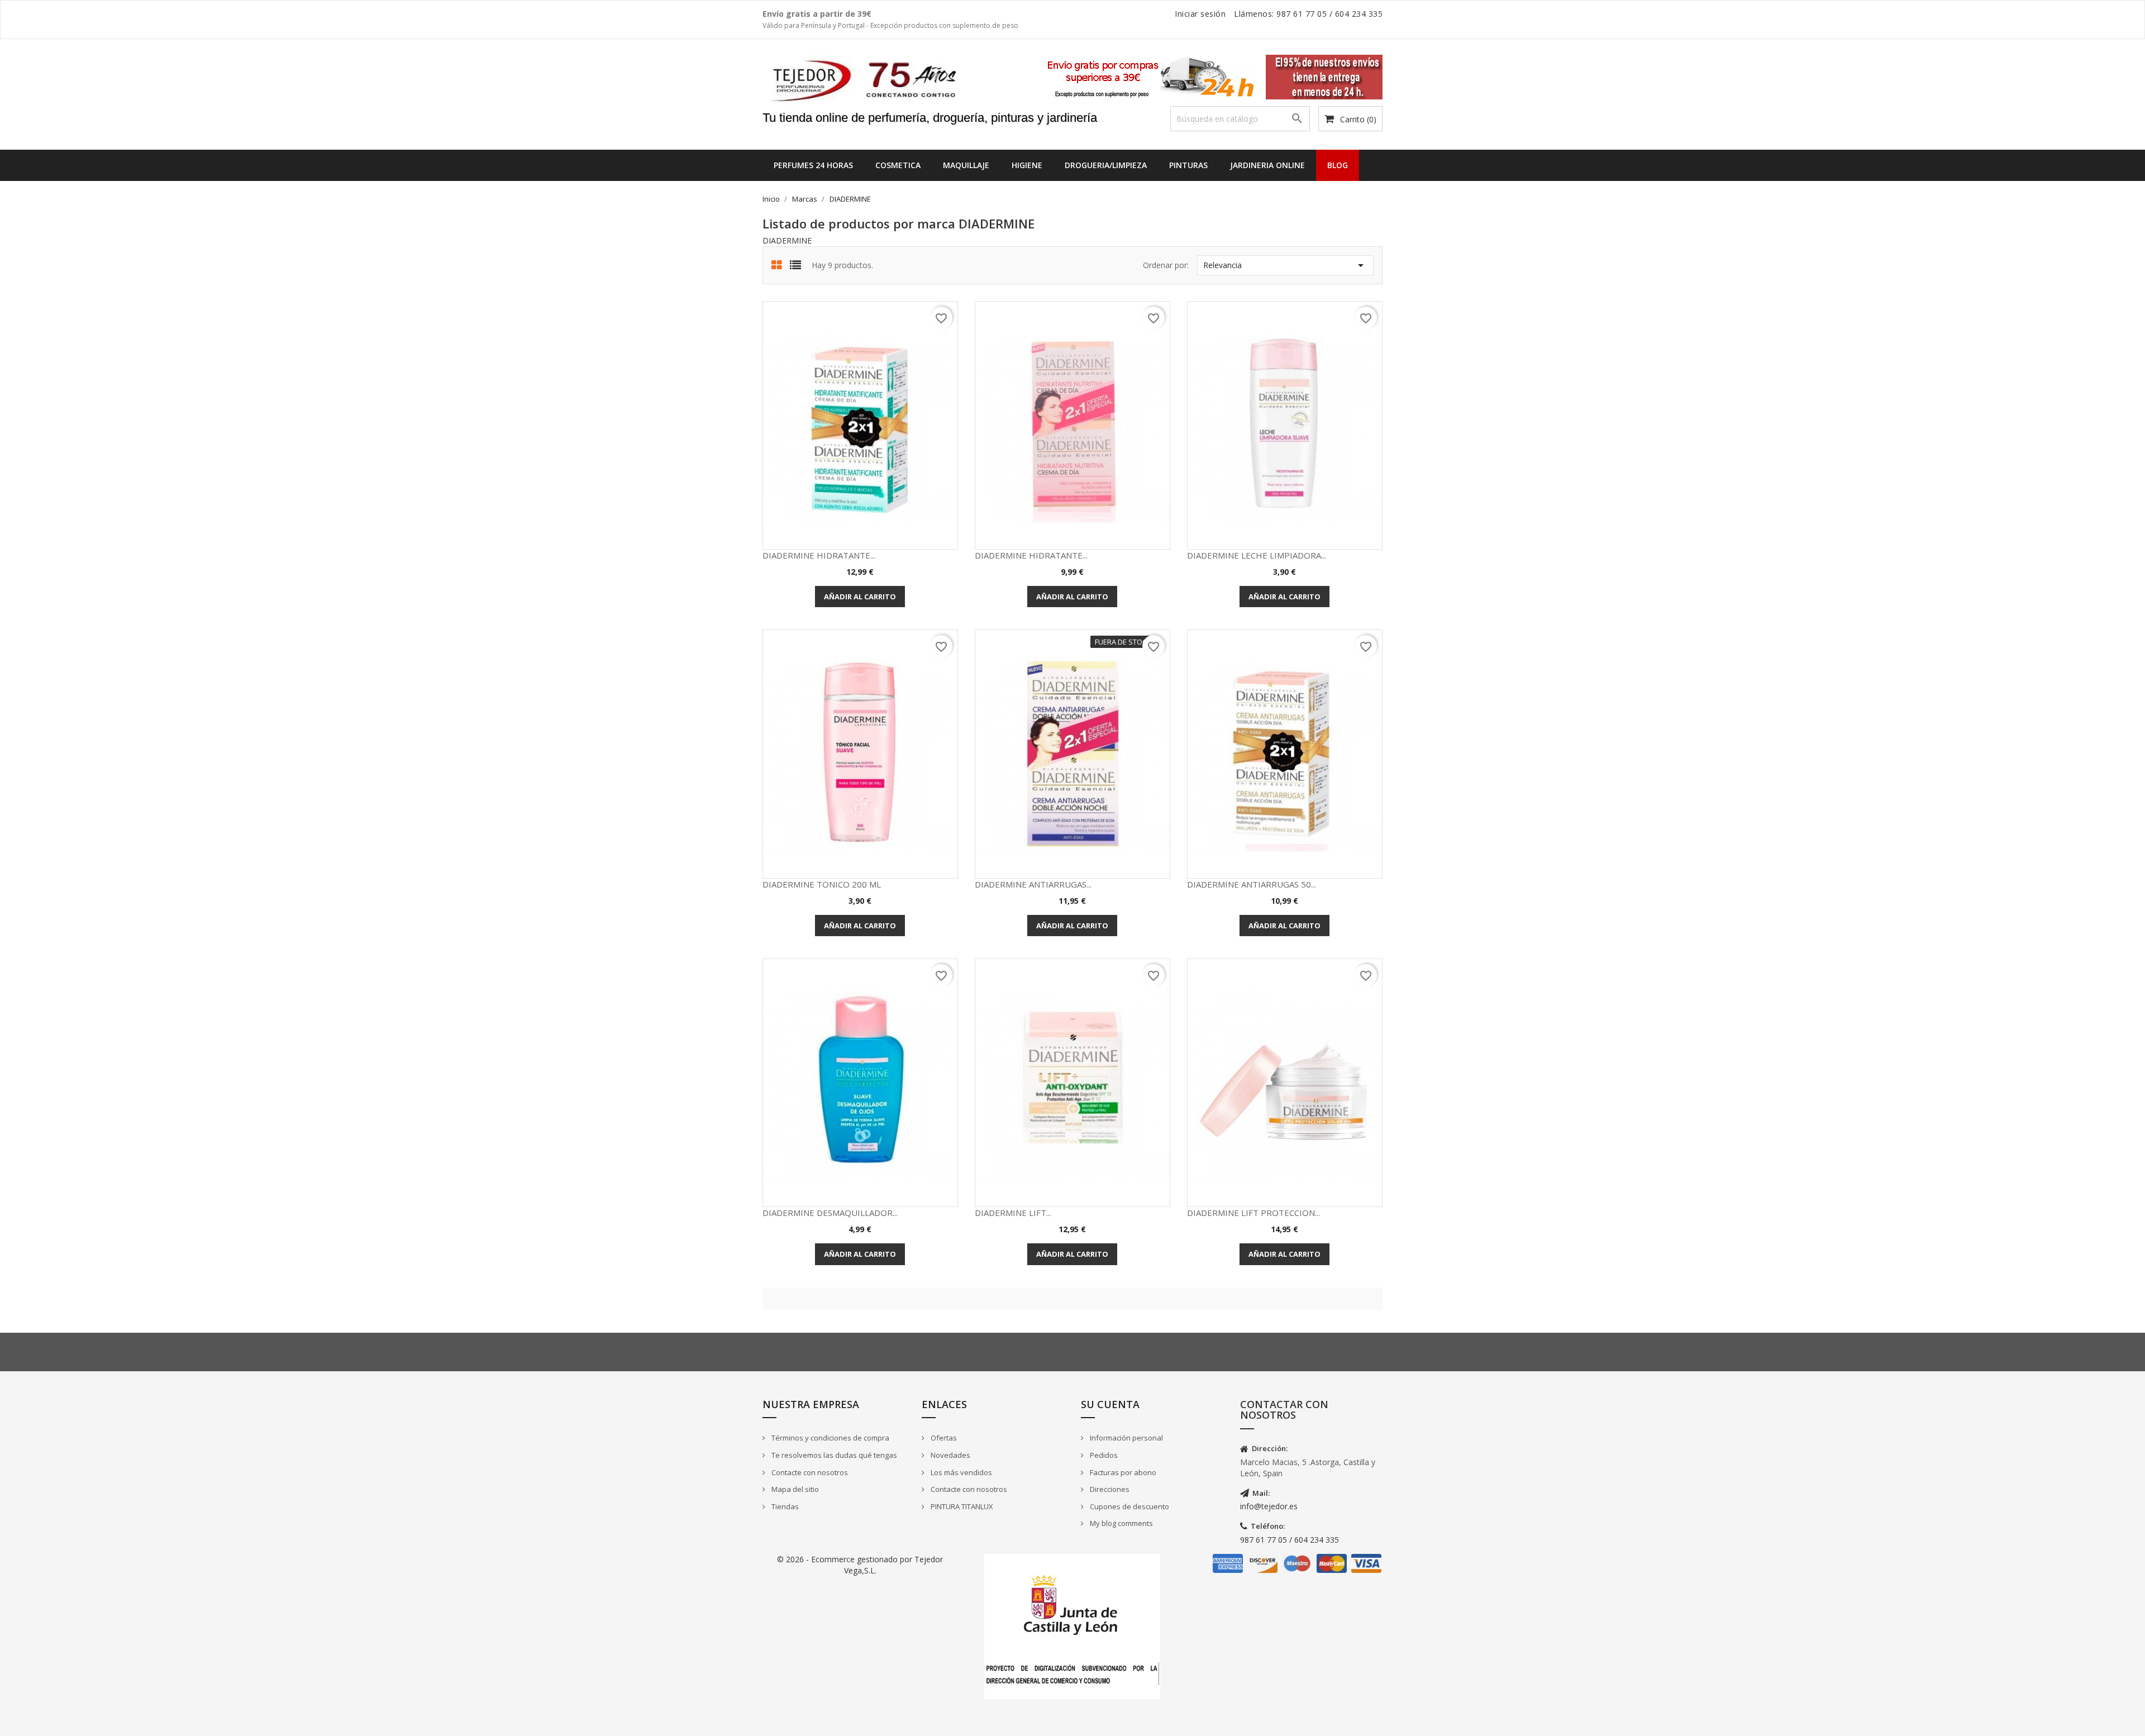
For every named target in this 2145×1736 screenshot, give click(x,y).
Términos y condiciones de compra (830, 1438)
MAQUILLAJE (966, 165)
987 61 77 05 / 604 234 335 (1290, 1540)
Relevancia (1285, 265)
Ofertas (943, 1438)
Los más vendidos (961, 1472)
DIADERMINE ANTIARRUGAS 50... (1252, 884)
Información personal (1126, 1438)
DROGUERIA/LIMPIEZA (1106, 165)
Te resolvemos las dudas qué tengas (833, 1455)
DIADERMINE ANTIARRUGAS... (1033, 884)
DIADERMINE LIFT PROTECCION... (1253, 1213)
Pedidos (1103, 1455)
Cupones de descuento (1129, 1506)
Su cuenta (1110, 1404)
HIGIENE (1027, 165)
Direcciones (1109, 1489)
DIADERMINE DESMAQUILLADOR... (830, 1213)
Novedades (950, 1455)
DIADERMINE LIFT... (1013, 1213)
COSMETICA (898, 165)
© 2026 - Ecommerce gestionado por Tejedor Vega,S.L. (860, 1565)
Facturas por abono (1122, 1472)
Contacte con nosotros (809, 1472)
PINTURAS (1188, 165)
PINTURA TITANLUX (961, 1506)
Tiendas (784, 1506)
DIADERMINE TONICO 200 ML (822, 884)
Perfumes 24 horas (813, 165)
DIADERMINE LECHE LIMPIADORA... (1257, 555)
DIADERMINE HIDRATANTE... (819, 555)
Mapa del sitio (794, 1489)
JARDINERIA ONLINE (1267, 165)
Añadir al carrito (860, 597)
